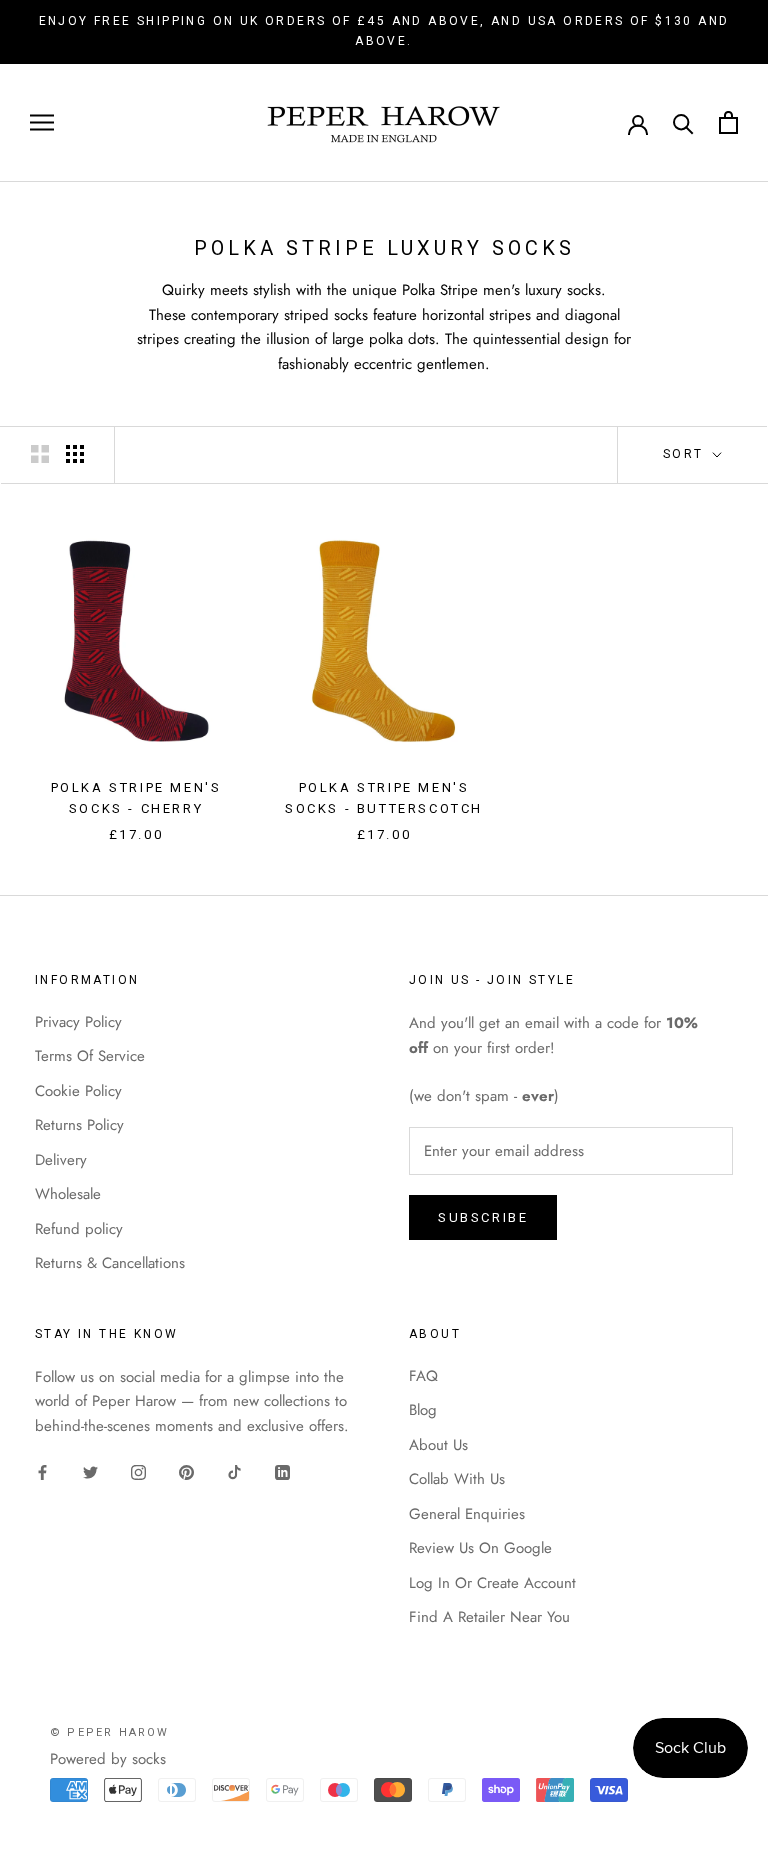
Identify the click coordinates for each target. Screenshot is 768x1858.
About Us (438, 1445)
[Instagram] (138, 1471)
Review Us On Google (480, 1548)
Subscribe (483, 1217)
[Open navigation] (42, 122)
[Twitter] (90, 1471)
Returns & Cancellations (110, 1263)
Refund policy (79, 1229)
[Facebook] (42, 1471)
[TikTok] (234, 1471)
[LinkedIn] (282, 1471)
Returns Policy (79, 1125)
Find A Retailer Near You (489, 1617)
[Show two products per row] (40, 454)
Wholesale (68, 1194)
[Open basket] (728, 122)
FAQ (423, 1376)
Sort (686, 454)
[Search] (683, 122)
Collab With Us (457, 1479)
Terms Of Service (90, 1056)
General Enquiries (467, 1514)
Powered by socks (108, 1759)
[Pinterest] (186, 1471)
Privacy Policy (78, 1022)
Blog (423, 1410)
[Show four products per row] (75, 454)
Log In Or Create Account (492, 1583)
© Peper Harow (110, 1732)
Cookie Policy (78, 1091)
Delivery (61, 1160)
